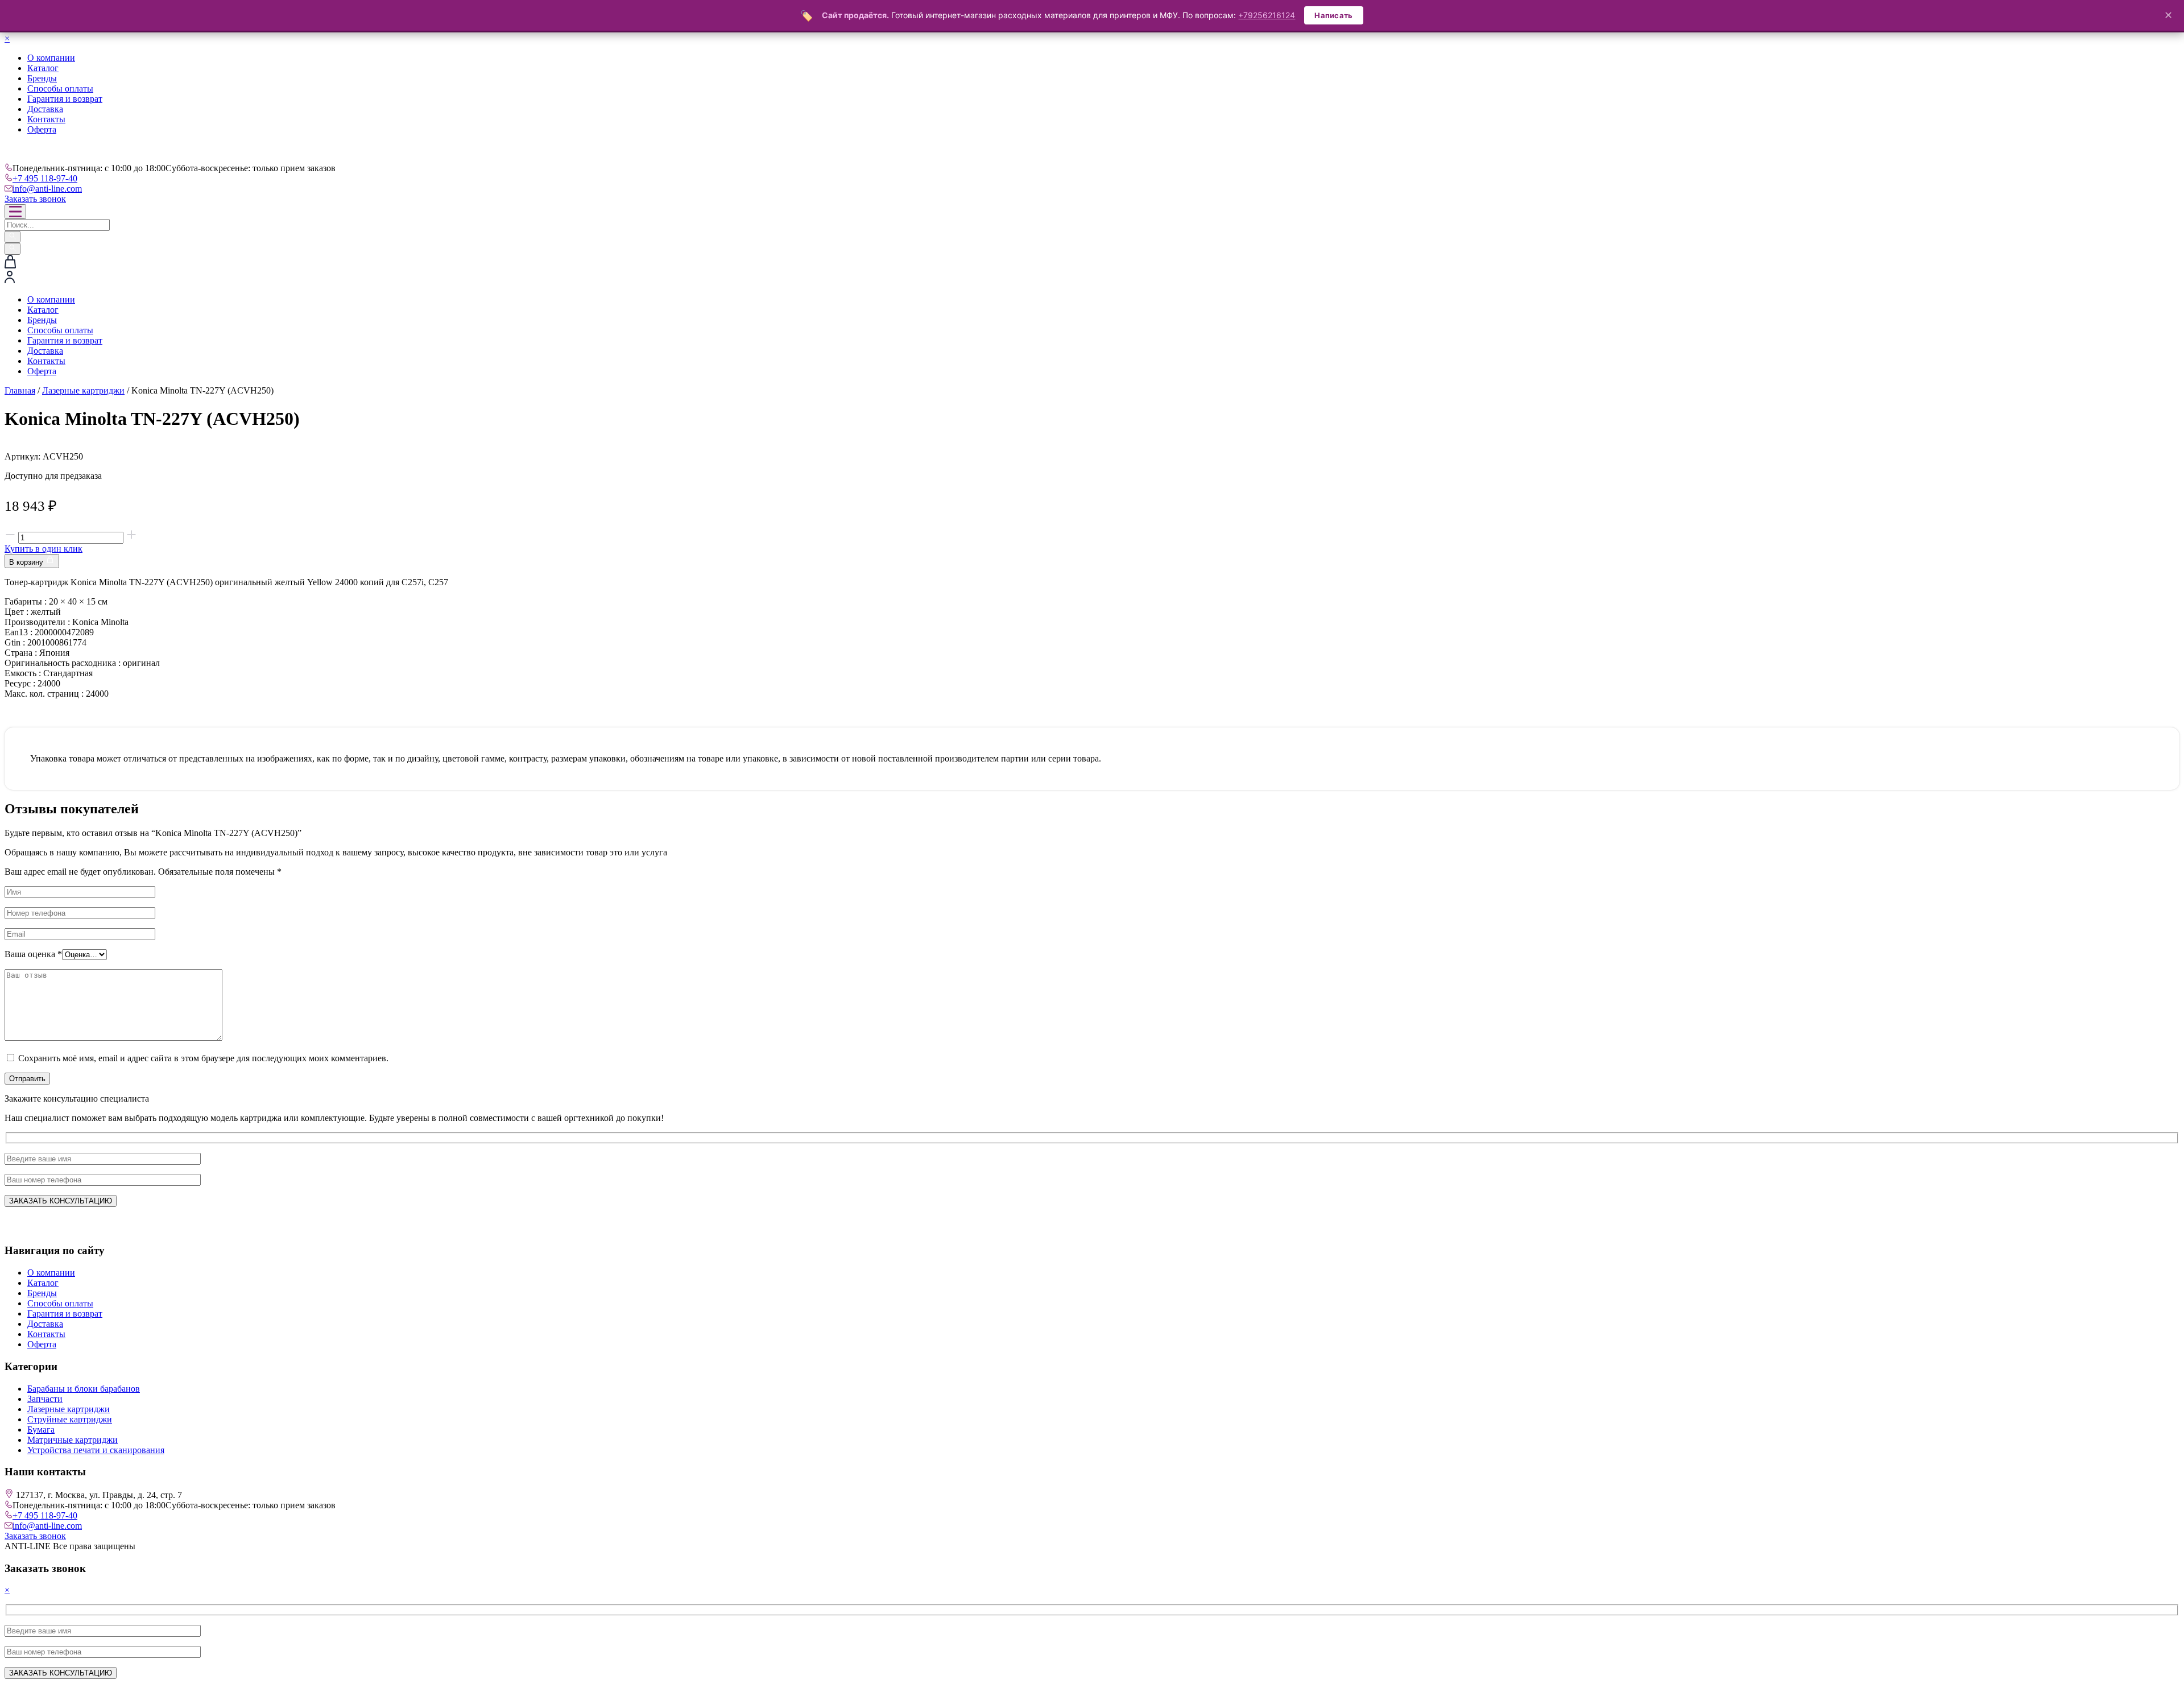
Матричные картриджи (73, 1440)
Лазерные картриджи (83, 390)
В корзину (27, 562)
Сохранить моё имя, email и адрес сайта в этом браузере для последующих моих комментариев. (203, 1058)
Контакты (46, 119)
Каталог (43, 68)
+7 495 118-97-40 (45, 178)
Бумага (41, 1430)
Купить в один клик (44, 549)
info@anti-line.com (47, 189)
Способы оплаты (60, 88)
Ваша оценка (33, 954)
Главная (20, 390)
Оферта (42, 129)
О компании (51, 58)
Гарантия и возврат (65, 99)
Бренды (42, 78)
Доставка (45, 109)
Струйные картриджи (70, 1419)
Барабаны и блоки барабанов (84, 1389)
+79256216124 (1267, 15)
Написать (1333, 15)
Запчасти (45, 1399)
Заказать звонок (35, 199)
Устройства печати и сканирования (96, 1450)
